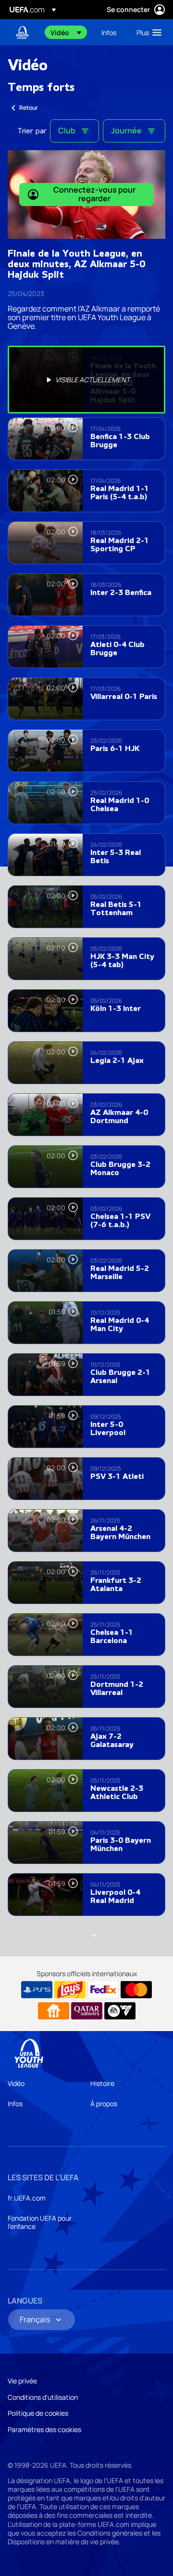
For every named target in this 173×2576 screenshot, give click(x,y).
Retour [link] (29, 108)
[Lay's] (70, 1990)
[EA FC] (120, 2011)
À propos (104, 2104)
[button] (66, 32)
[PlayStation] (37, 1990)
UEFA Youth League (22, 32)
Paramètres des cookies (44, 2429)
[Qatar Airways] (87, 2011)
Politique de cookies (38, 2413)
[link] (109, 32)
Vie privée (22, 2381)
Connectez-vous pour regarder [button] (94, 194)
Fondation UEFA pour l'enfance (40, 2222)
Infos (15, 2104)
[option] (86, 380)
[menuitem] (68, 32)
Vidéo (16, 2083)
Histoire (102, 2083)
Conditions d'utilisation (43, 2397)
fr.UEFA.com (27, 2198)
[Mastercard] (136, 1990)
